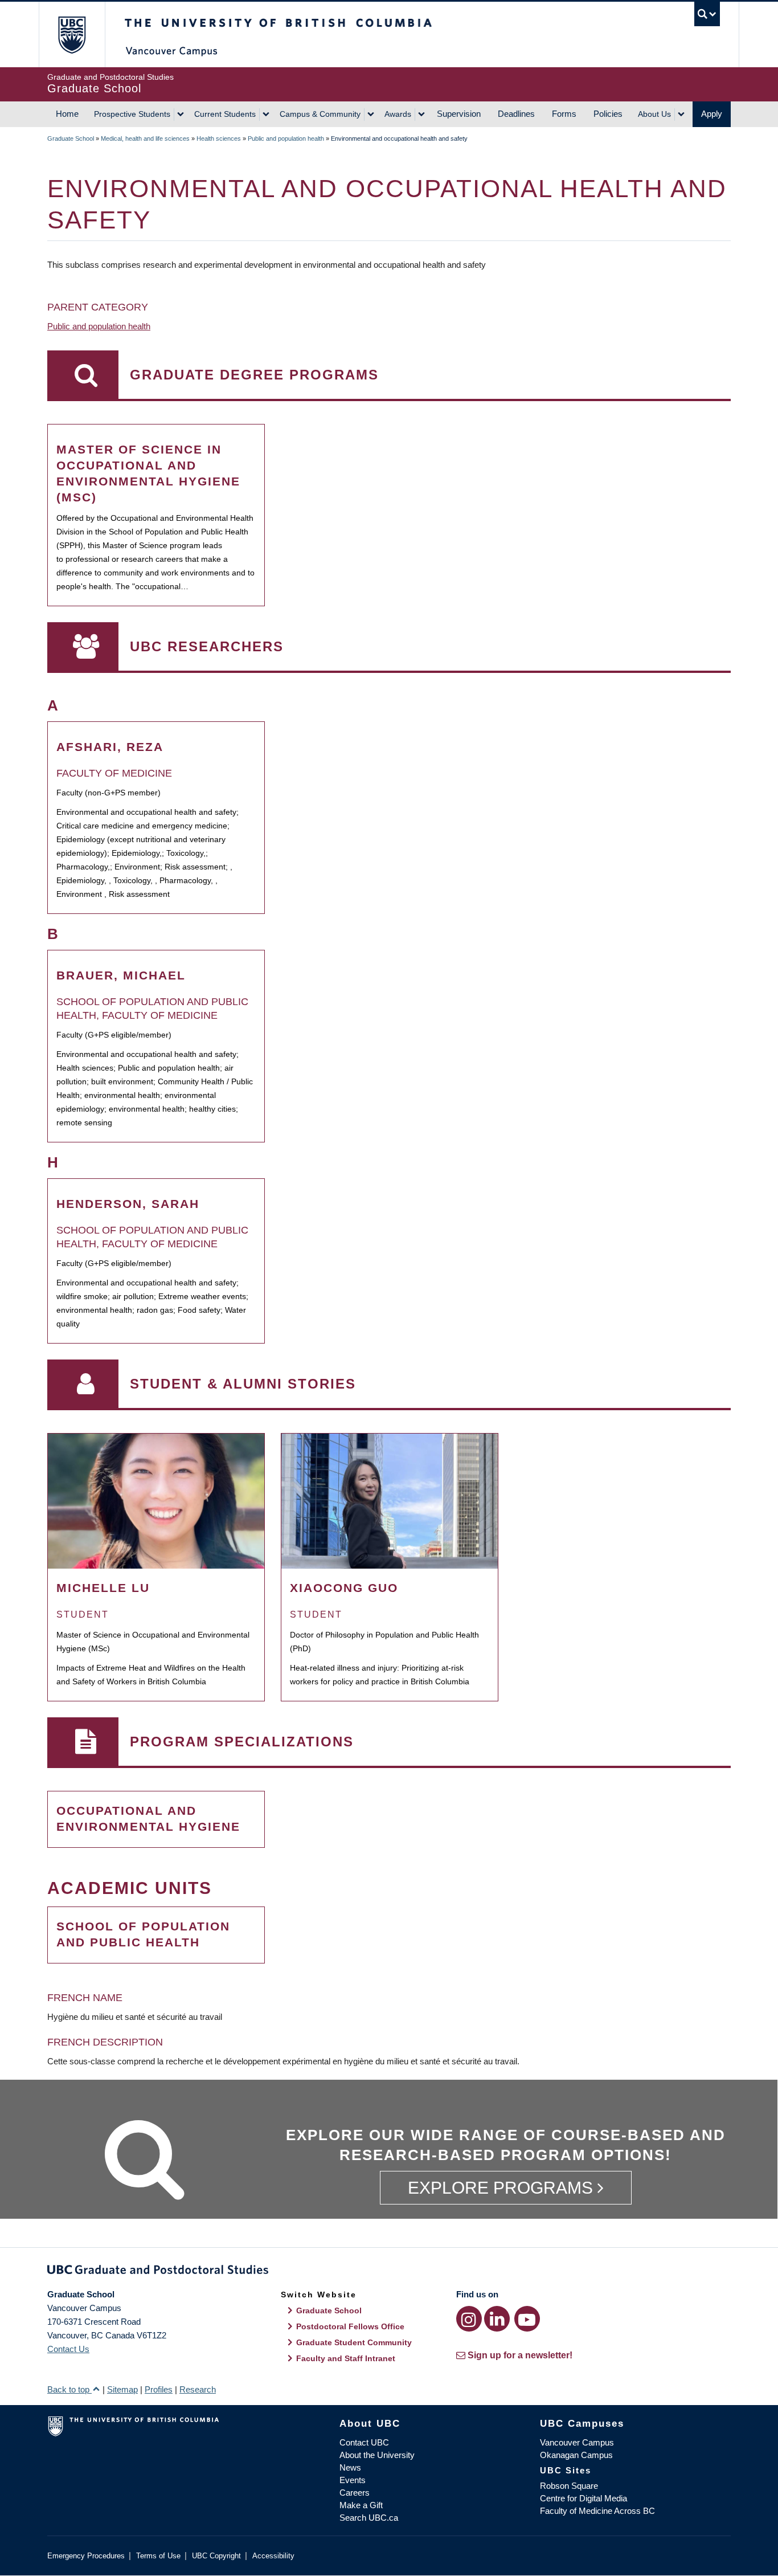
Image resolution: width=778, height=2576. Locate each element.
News (350, 2467)
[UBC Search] (707, 14)
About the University (377, 2455)
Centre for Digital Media (583, 2498)
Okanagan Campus (576, 2455)
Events (353, 2480)
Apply (712, 114)
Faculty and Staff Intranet (346, 2358)
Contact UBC (364, 2442)
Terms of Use (158, 2556)
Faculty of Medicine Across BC (597, 2511)
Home (67, 114)
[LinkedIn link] (497, 2319)
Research (198, 2389)
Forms (564, 114)
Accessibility (273, 2556)
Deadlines (516, 114)
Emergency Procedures (86, 2556)
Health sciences (219, 138)
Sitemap (122, 2389)
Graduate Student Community (354, 2342)
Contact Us (68, 2349)
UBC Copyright (216, 2556)
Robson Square (569, 2486)
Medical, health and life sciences (145, 138)
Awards (398, 114)
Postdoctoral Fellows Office (350, 2326)
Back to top (69, 2389)
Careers (355, 2493)
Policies (608, 114)
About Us (654, 114)
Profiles (159, 2389)
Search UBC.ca (369, 2518)
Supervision (459, 114)
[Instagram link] (469, 2319)
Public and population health (286, 138)
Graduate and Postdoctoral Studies (389, 2272)
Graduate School (71, 138)
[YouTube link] (527, 2319)
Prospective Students (132, 114)
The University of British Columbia (71, 34)
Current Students (225, 114)
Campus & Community (320, 114)
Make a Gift (361, 2505)
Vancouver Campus (577, 2442)
